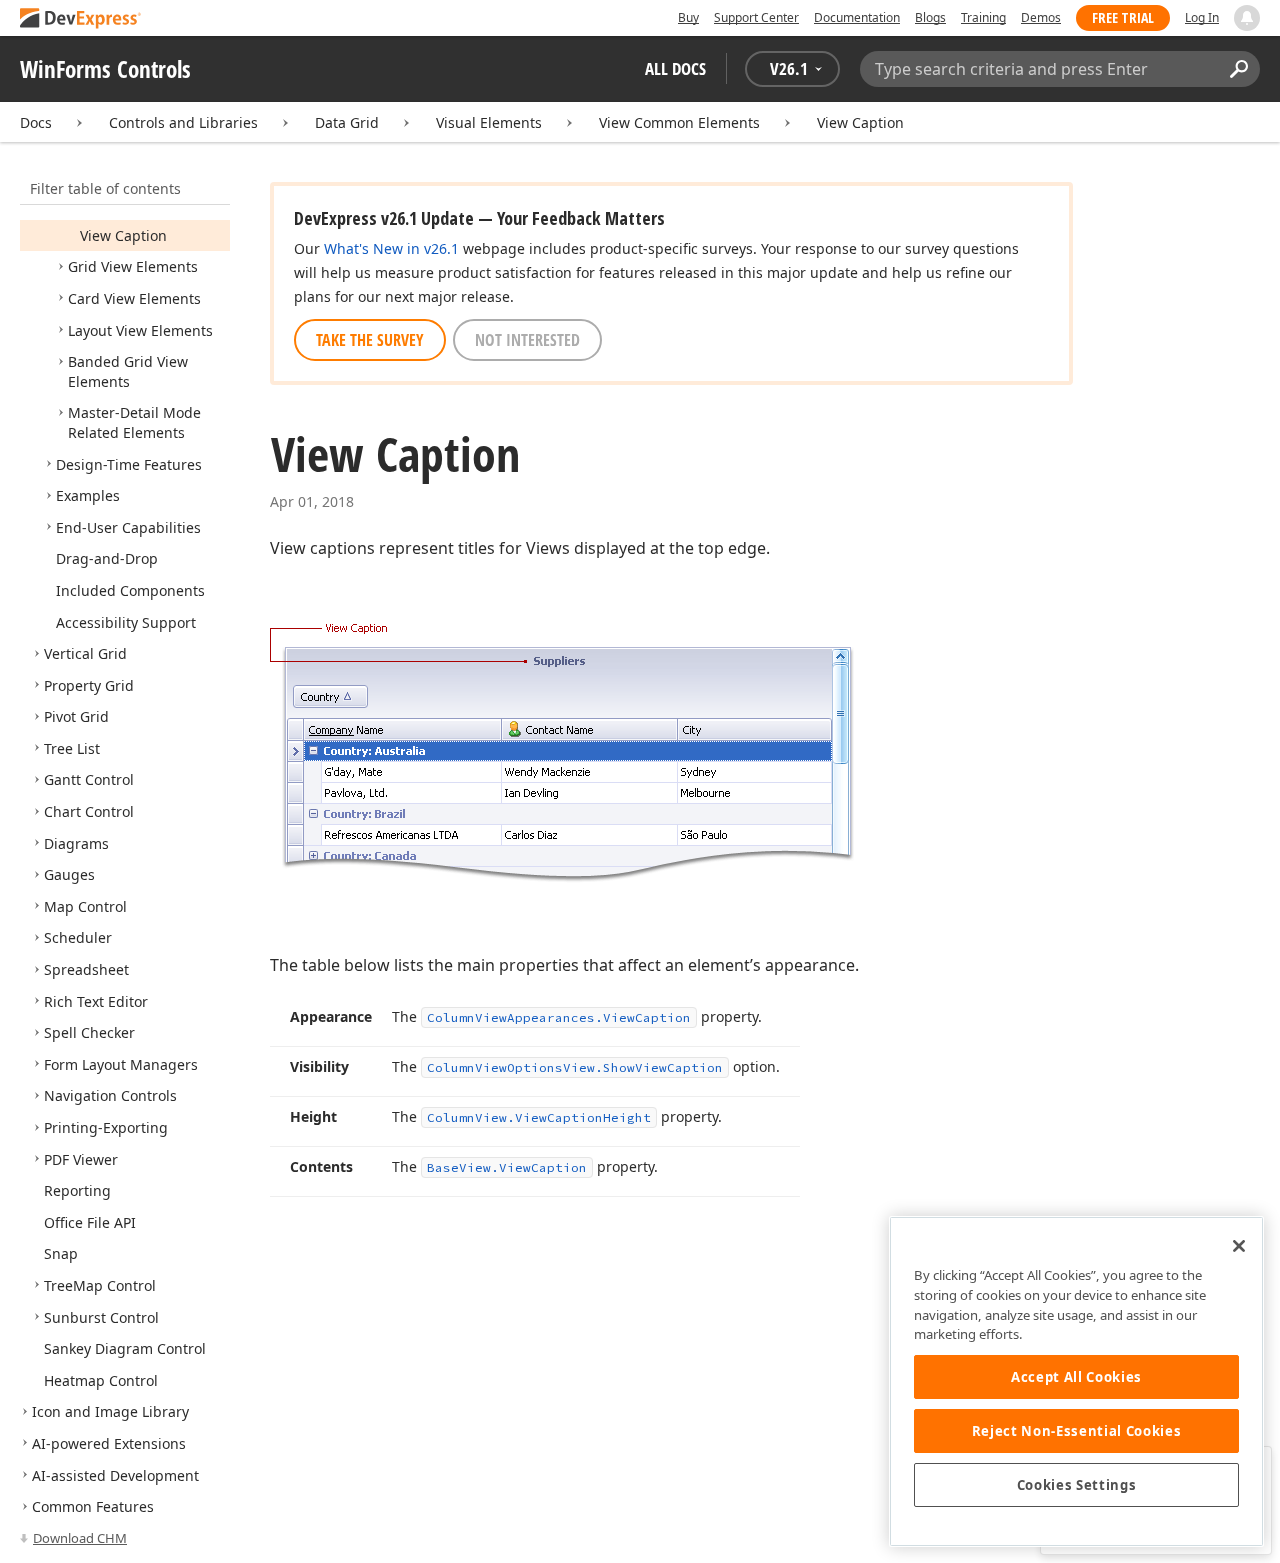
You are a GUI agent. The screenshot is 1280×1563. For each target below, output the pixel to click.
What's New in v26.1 (391, 248)
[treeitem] (123, 235)
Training (983, 17)
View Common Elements (679, 122)
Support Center (756, 17)
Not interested (527, 340)
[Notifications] (1247, 18)
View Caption (860, 122)
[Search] (1238, 69)
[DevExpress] (81, 19)
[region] (1076, 1381)
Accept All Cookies (1076, 1377)
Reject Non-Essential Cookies (1076, 1431)
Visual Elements (489, 122)
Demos (1041, 17)
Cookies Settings (1077, 1485)
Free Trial (1123, 17)
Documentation (857, 17)
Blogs (930, 17)
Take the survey (370, 340)
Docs (36, 122)
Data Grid (347, 122)
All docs (675, 68)
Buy (688, 17)
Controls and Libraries (183, 122)
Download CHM (80, 1538)
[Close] (1239, 1246)
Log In (1202, 17)
